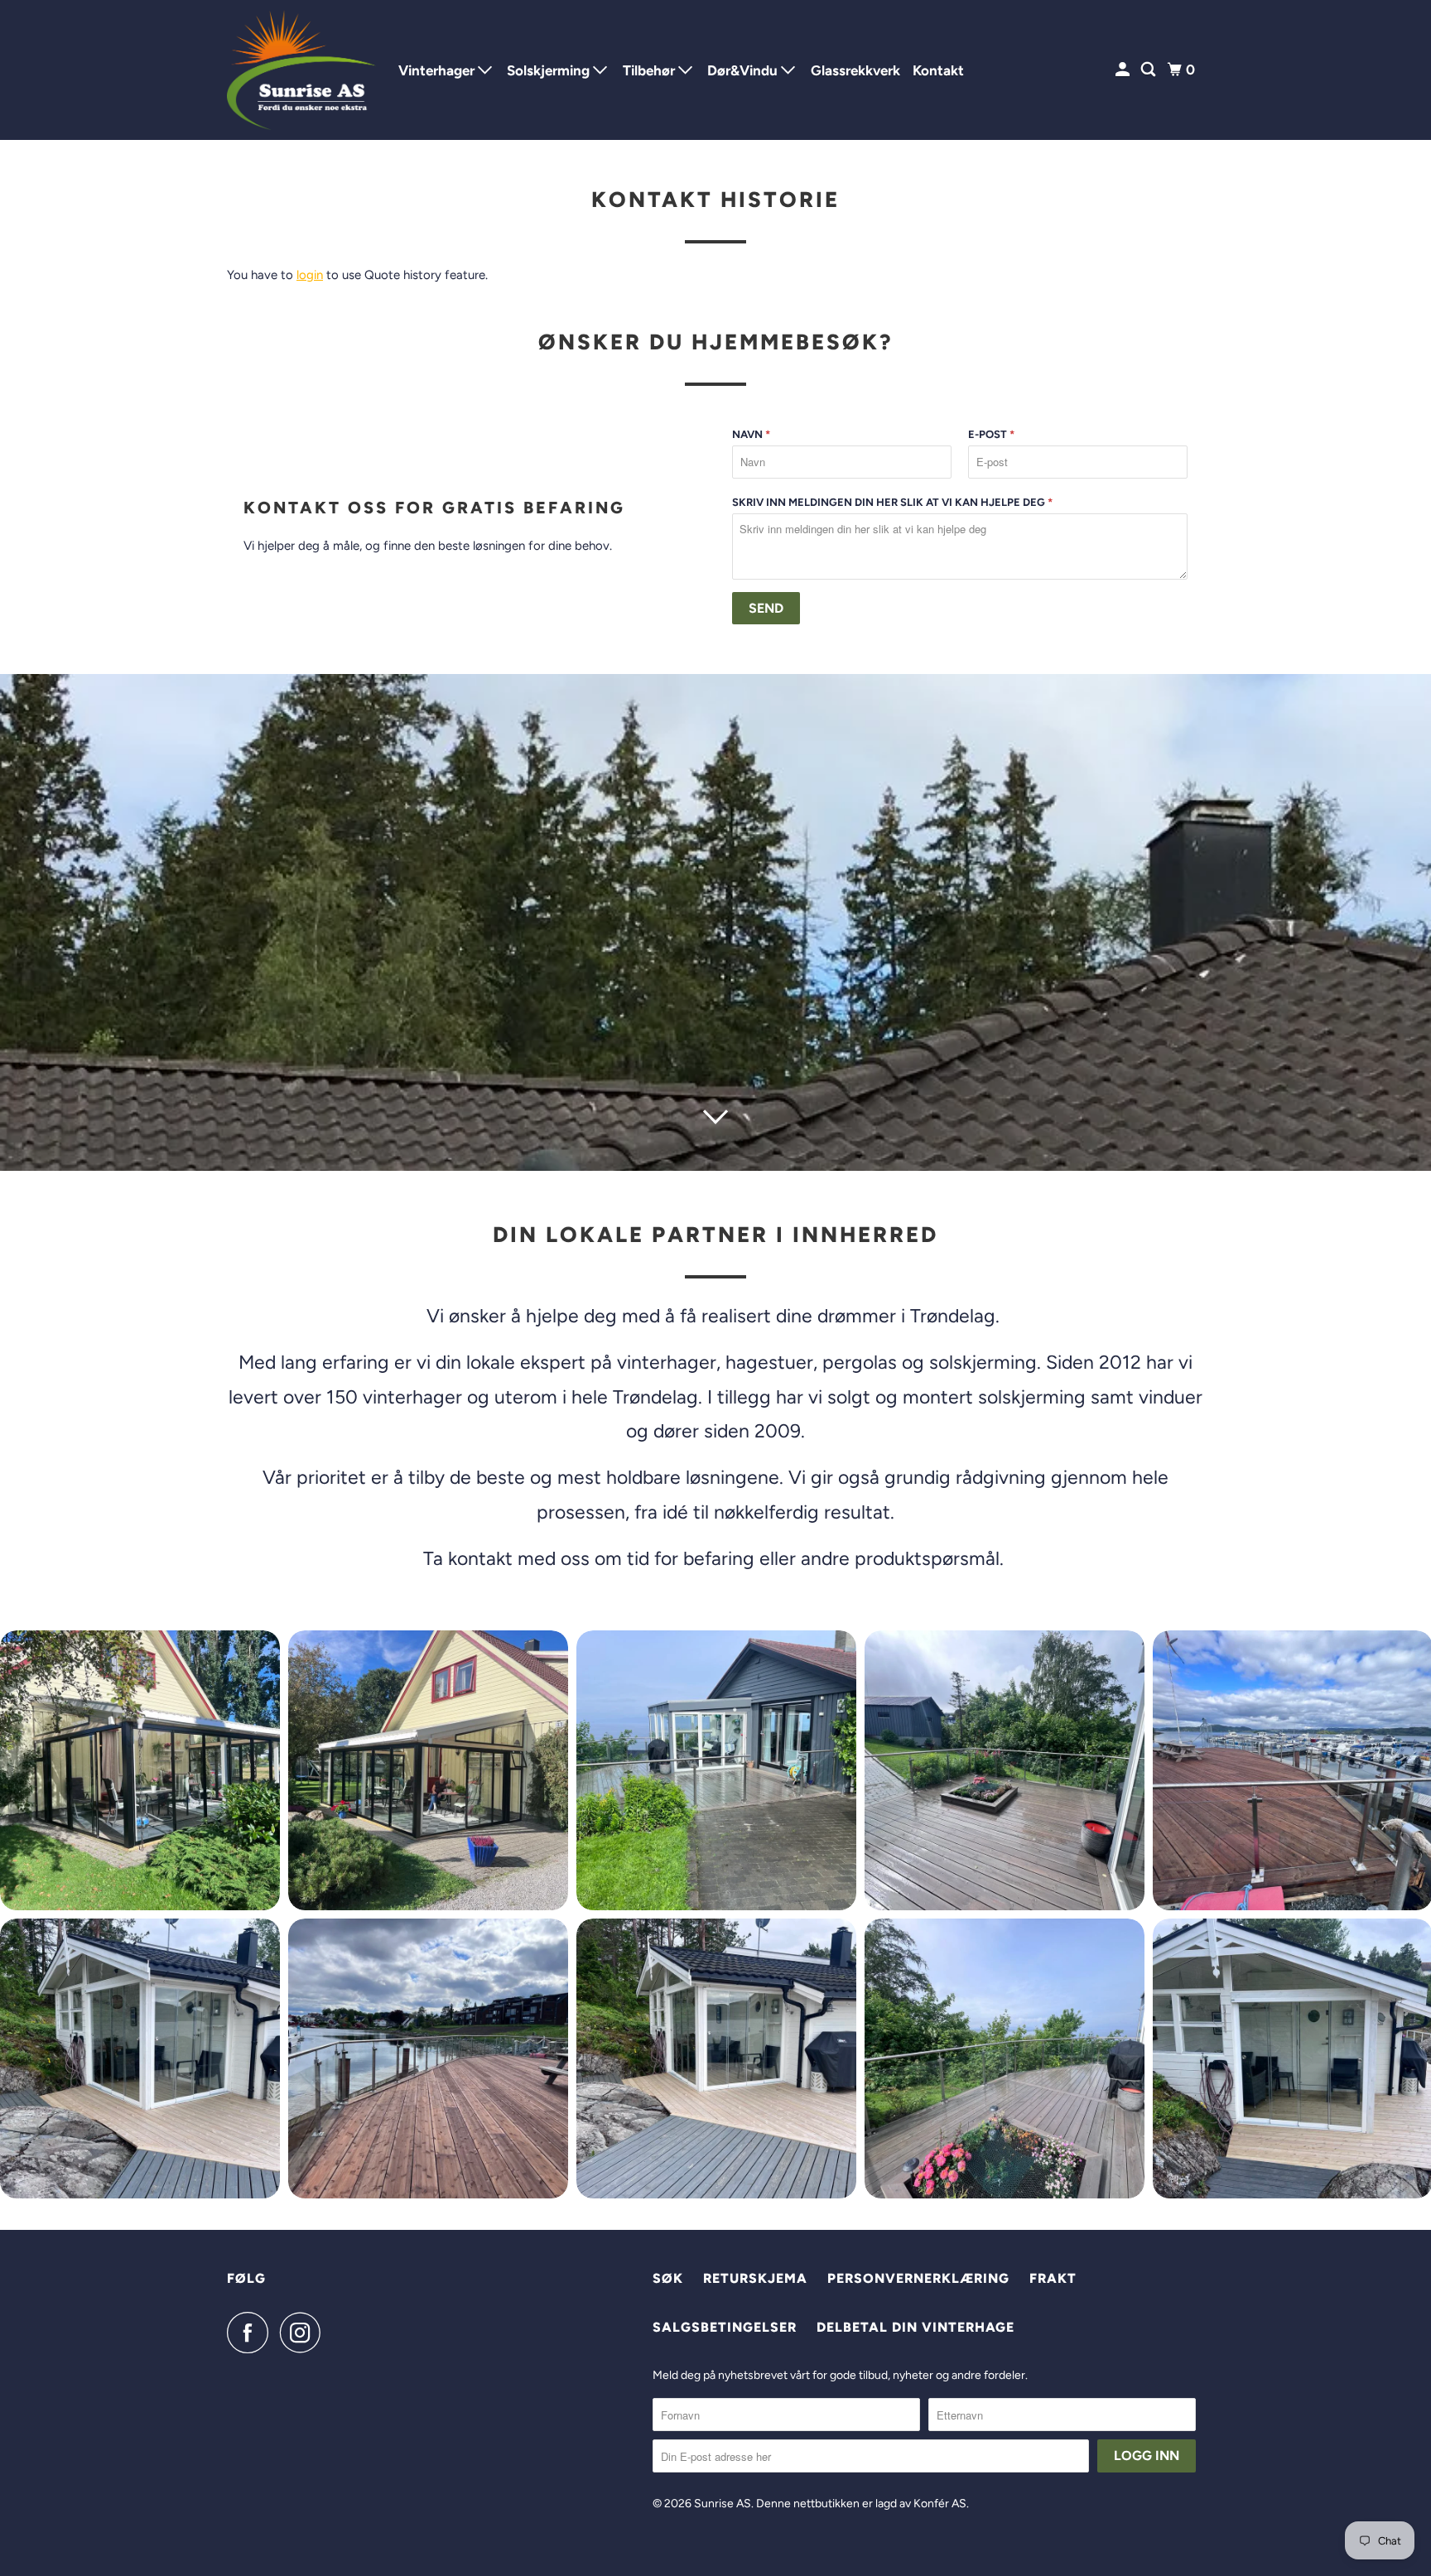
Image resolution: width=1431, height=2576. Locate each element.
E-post (991, 434)
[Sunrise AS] (301, 70)
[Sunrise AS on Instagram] (305, 2333)
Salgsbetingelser (725, 2327)
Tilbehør (650, 70)
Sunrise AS (723, 2504)
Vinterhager (438, 70)
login (310, 275)
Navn (751, 434)
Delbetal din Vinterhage (915, 2327)
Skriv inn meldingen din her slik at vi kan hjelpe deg (892, 502)
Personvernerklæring (918, 2278)
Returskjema (755, 2278)
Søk (668, 2278)
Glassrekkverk (855, 70)
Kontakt (938, 70)
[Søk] (1149, 70)
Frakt (1053, 2278)
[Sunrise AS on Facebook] (252, 2333)
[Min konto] (1124, 70)
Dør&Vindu (744, 70)
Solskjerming (550, 70)
